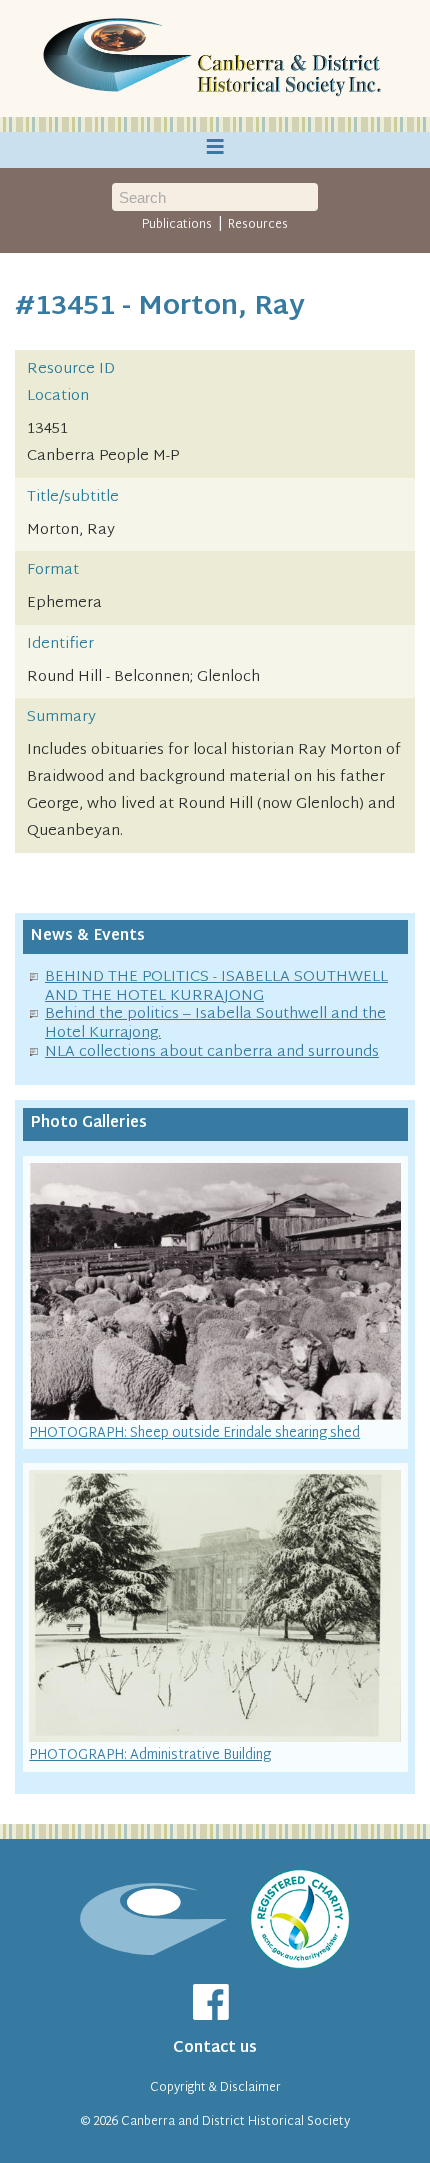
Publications (177, 225)
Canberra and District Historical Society (235, 2122)
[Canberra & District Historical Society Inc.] (215, 59)
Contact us (215, 2048)
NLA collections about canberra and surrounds (212, 1052)
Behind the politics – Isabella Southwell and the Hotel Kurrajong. (215, 1024)
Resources (258, 225)
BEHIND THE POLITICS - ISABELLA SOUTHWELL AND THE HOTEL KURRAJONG (216, 987)
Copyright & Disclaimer (215, 2088)
